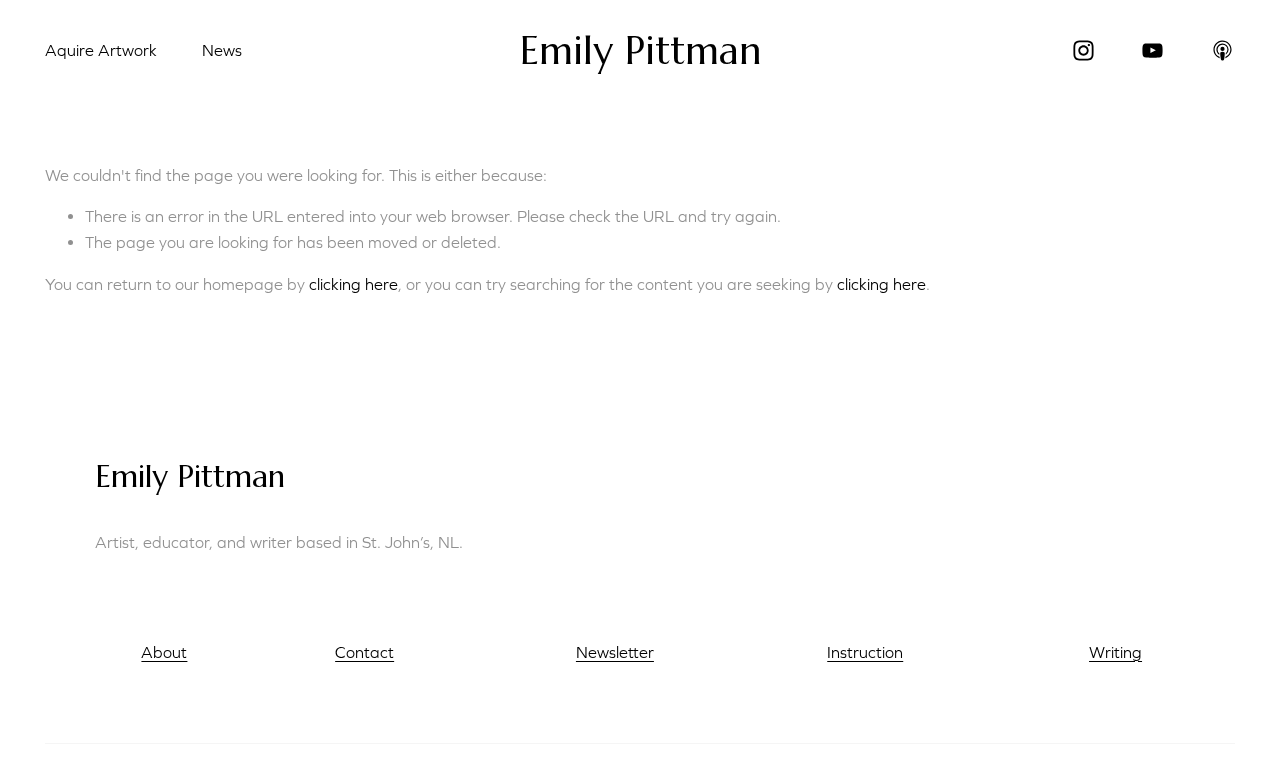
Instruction (865, 652)
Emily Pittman (641, 50)
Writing (1115, 652)
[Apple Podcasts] (1222, 50)
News (222, 50)
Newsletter (615, 652)
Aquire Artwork (101, 50)
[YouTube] (1152, 50)
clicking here (353, 284)
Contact (364, 652)
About (164, 652)
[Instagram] (1083, 50)
